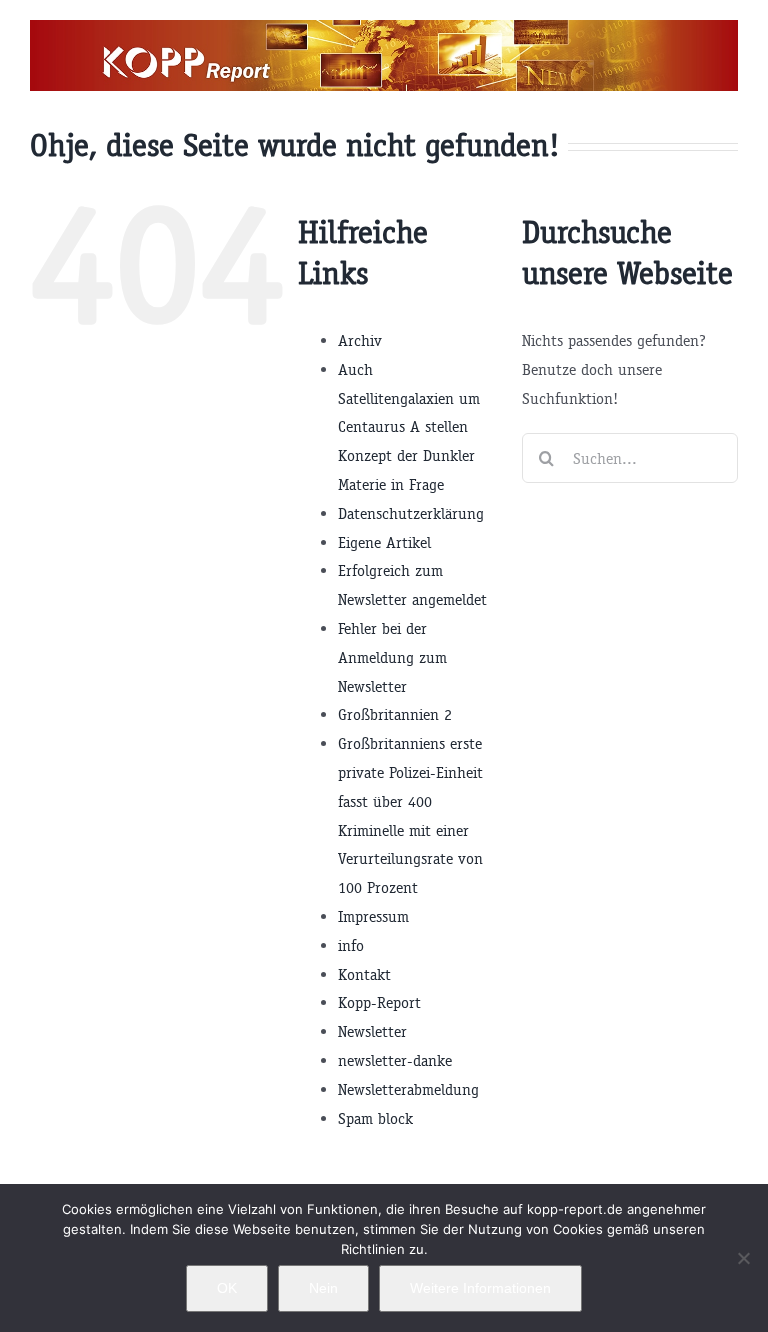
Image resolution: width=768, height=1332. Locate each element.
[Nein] (743, 1258)
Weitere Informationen (480, 1288)
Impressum (373, 916)
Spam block (375, 1118)
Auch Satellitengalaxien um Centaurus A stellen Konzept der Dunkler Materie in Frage (409, 427)
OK (227, 1288)
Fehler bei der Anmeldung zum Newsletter (392, 657)
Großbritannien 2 (395, 714)
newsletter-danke (395, 1060)
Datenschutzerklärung (411, 513)
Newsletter (372, 1031)
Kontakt (364, 974)
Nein (323, 1288)
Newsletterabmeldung (408, 1089)
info (351, 945)
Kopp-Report (379, 1002)
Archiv (360, 340)
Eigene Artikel (384, 542)
